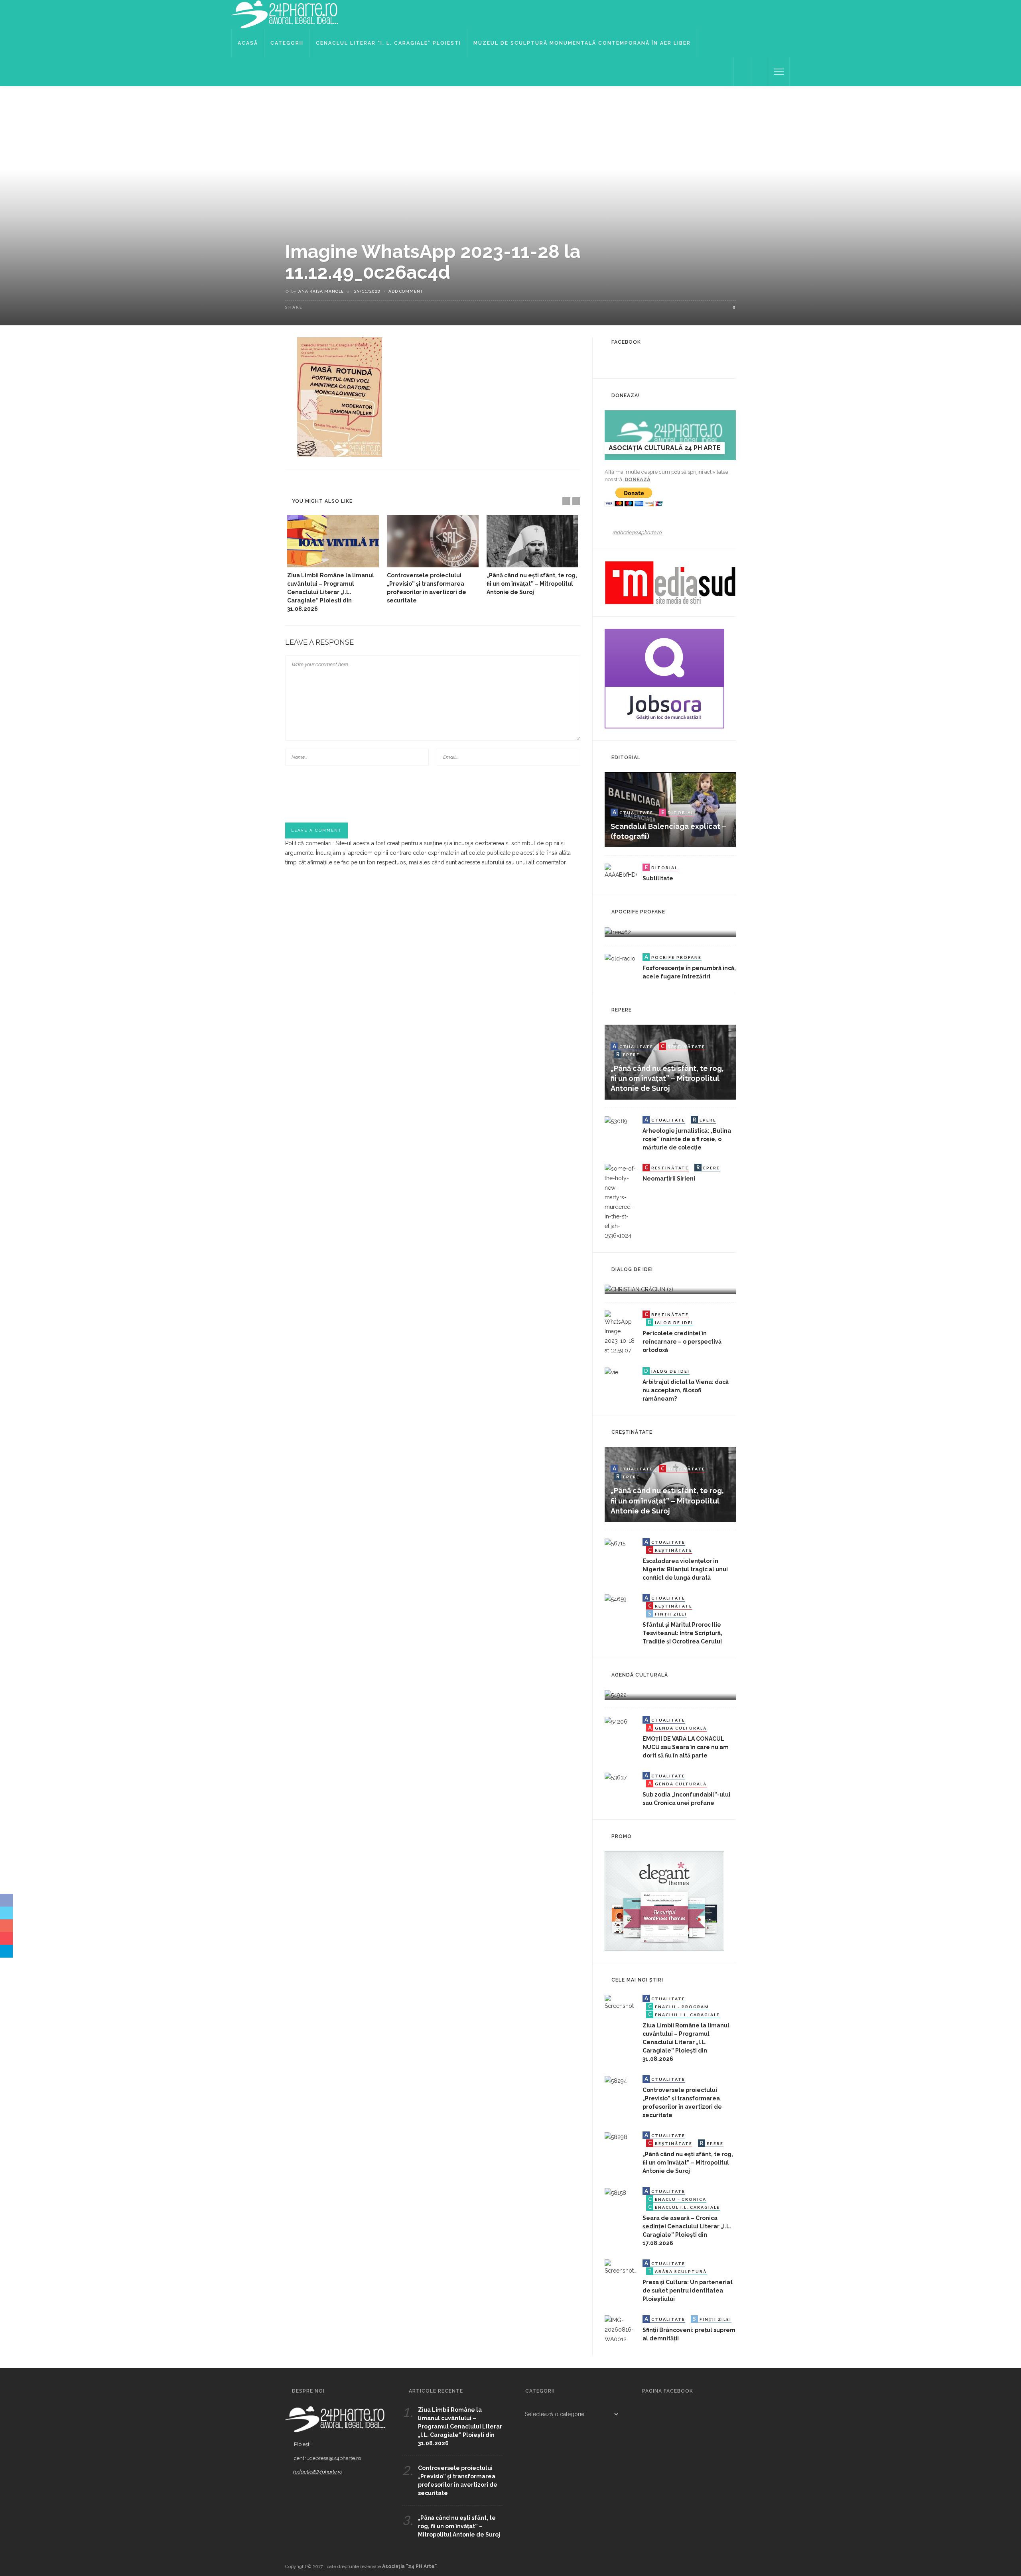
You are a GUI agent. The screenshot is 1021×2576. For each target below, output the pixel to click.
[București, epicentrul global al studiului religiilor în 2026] (616, 1694)
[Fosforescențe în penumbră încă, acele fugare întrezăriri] (620, 958)
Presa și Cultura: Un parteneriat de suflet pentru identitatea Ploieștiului (688, 2291)
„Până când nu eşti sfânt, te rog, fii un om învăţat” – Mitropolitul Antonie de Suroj (532, 584)
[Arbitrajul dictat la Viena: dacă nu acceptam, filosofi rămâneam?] (611, 1372)
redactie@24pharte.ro (637, 532)
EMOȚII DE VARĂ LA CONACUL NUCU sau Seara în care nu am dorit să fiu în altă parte (686, 1747)
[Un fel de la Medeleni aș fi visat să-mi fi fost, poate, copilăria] (618, 931)
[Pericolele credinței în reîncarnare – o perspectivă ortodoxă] (621, 1332)
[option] (333, 564)
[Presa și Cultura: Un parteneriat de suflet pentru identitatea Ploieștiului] (621, 2267)
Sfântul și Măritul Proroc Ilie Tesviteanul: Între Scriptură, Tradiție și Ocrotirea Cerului (682, 1633)
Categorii (287, 43)
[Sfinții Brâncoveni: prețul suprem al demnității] (621, 2329)
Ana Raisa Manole (321, 291)
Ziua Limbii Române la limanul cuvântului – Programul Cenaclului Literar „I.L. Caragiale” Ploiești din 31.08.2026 (331, 592)
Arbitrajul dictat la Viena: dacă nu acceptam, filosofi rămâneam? (686, 1390)
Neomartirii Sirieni (669, 1179)
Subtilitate (658, 878)
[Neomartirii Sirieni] (621, 1201)
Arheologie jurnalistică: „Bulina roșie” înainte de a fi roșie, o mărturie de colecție (687, 1139)
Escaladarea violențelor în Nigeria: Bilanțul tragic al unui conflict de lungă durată (685, 1569)
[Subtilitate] (621, 871)
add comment (406, 291)
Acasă (248, 43)
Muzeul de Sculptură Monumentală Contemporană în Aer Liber (582, 43)
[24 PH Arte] (285, 14)
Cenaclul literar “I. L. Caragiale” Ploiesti (388, 43)
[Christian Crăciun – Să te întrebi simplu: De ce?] (639, 1289)
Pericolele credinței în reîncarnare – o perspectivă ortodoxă (682, 1342)
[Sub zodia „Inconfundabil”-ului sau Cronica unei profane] (616, 1777)
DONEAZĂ (638, 479)
